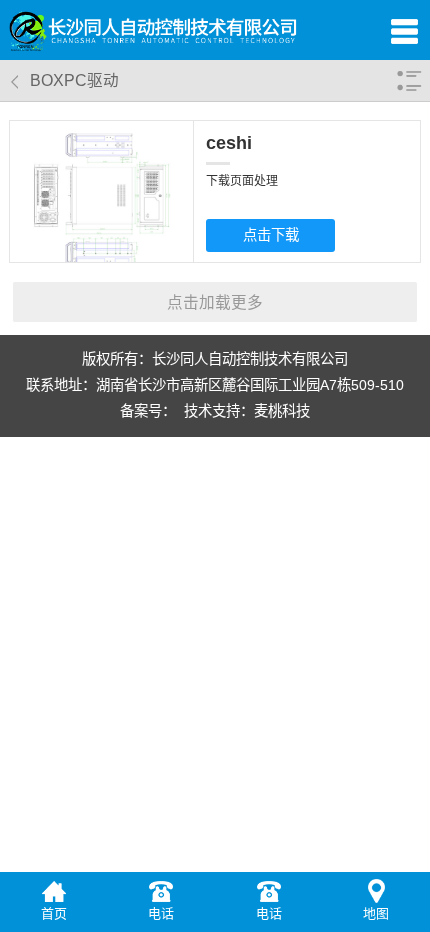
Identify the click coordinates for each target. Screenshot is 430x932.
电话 (161, 913)
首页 (54, 913)
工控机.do (270, 227)
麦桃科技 (282, 411)
